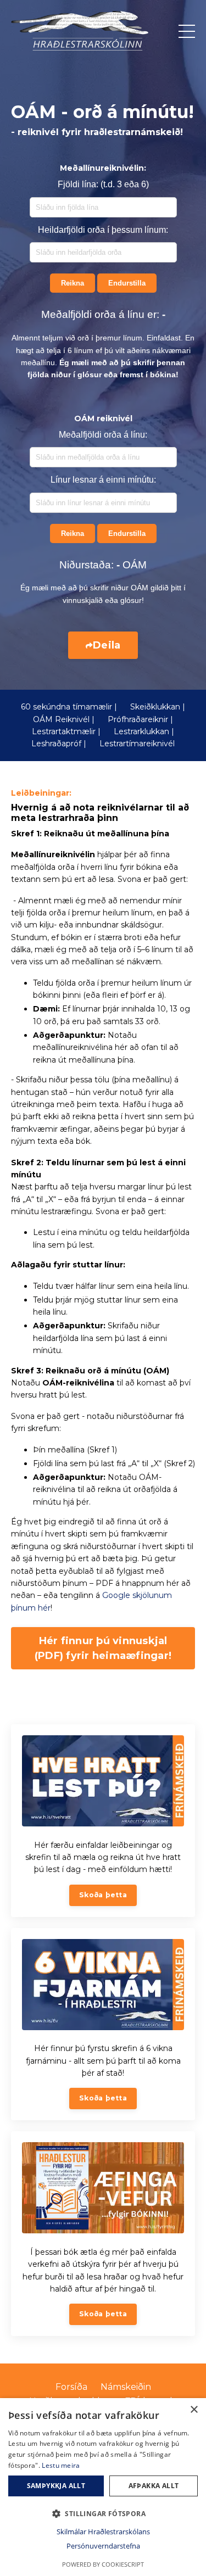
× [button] (194, 2410)
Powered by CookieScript (103, 2564)
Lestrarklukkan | (144, 731)
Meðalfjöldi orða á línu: (103, 435)
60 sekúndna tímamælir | (69, 707)
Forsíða (71, 2387)
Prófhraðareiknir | (140, 719)
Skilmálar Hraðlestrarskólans (103, 2532)
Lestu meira (61, 2465)
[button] (103, 2513)
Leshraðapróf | (59, 744)
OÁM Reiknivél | (64, 719)
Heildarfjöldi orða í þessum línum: (103, 230)
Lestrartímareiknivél (137, 744)
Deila (107, 645)
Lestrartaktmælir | (66, 731)
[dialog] (103, 2487)
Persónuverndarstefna (103, 2546)
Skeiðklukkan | (158, 707)
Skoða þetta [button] (103, 1895)
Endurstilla (127, 283)
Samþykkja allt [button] (56, 2486)
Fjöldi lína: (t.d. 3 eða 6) (103, 184)
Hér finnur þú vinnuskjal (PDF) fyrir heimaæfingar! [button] (103, 1648)
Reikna (73, 283)
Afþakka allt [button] (154, 2486)
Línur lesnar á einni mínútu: (103, 480)
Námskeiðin (126, 2387)
